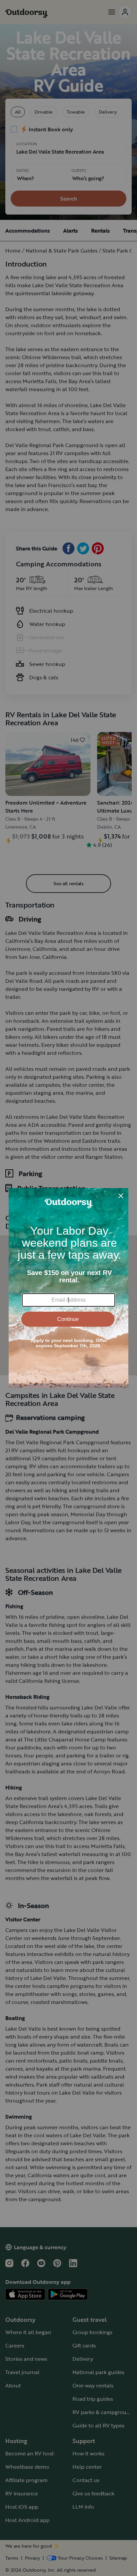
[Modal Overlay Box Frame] (68, 1288)
